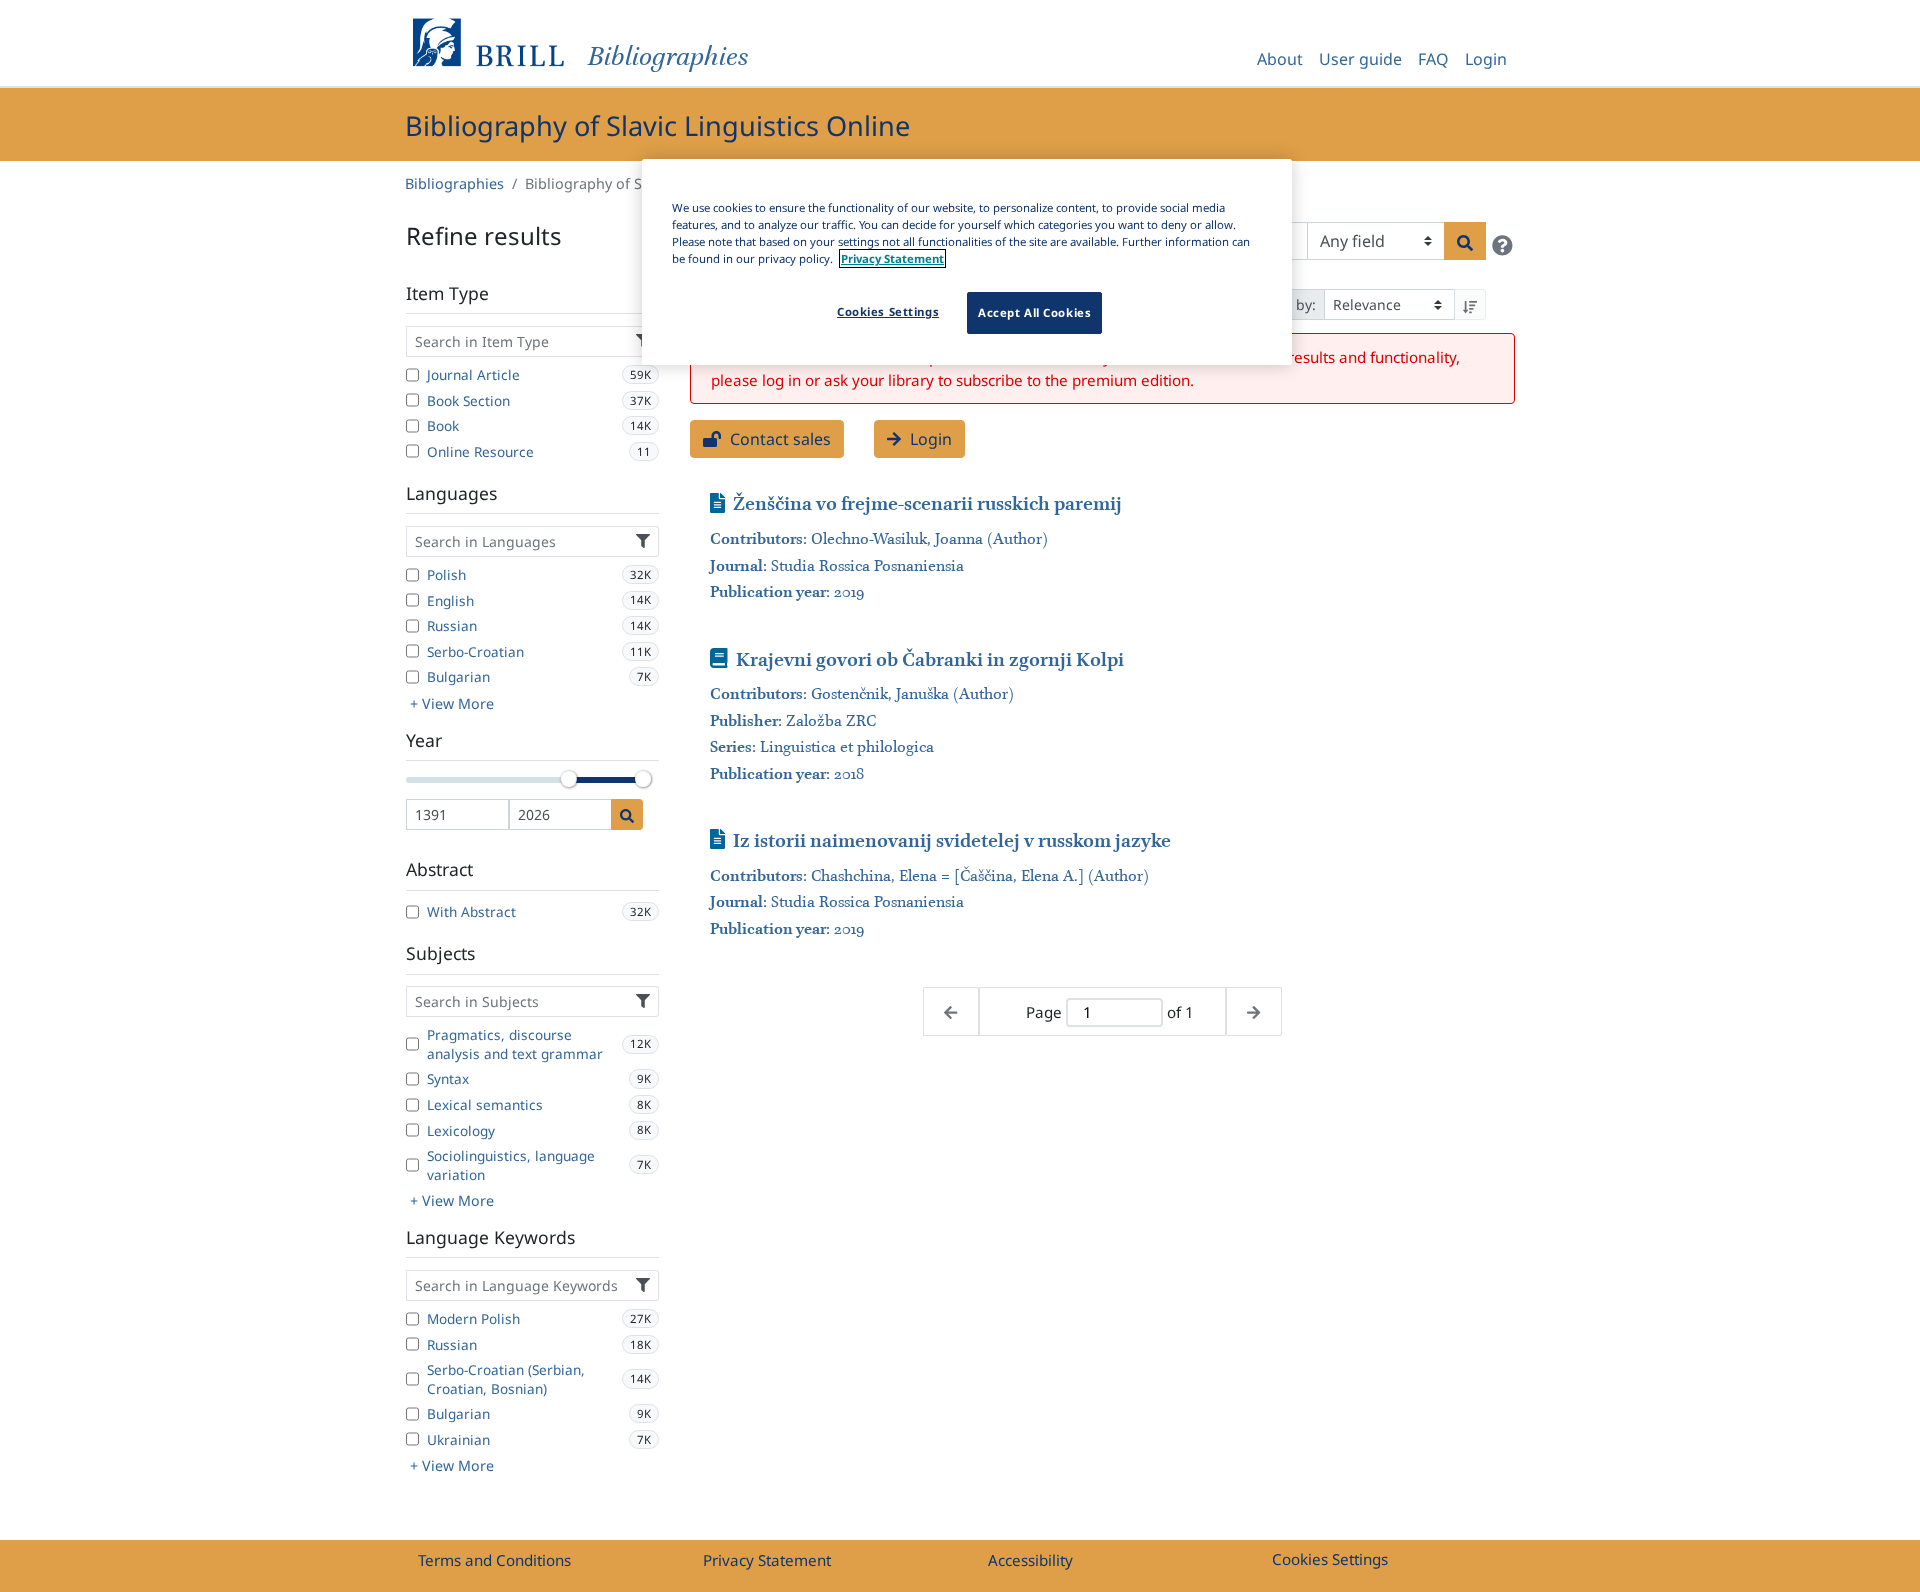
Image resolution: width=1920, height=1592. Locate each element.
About (1280, 59)
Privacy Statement (767, 1560)
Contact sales (778, 439)
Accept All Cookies (1034, 312)
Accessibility (1030, 1560)
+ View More (452, 703)
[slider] (569, 779)
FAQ (1433, 59)
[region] (967, 262)
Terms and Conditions (494, 1560)
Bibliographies (454, 183)
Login (1486, 59)
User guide (1360, 59)
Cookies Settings (1330, 1559)
